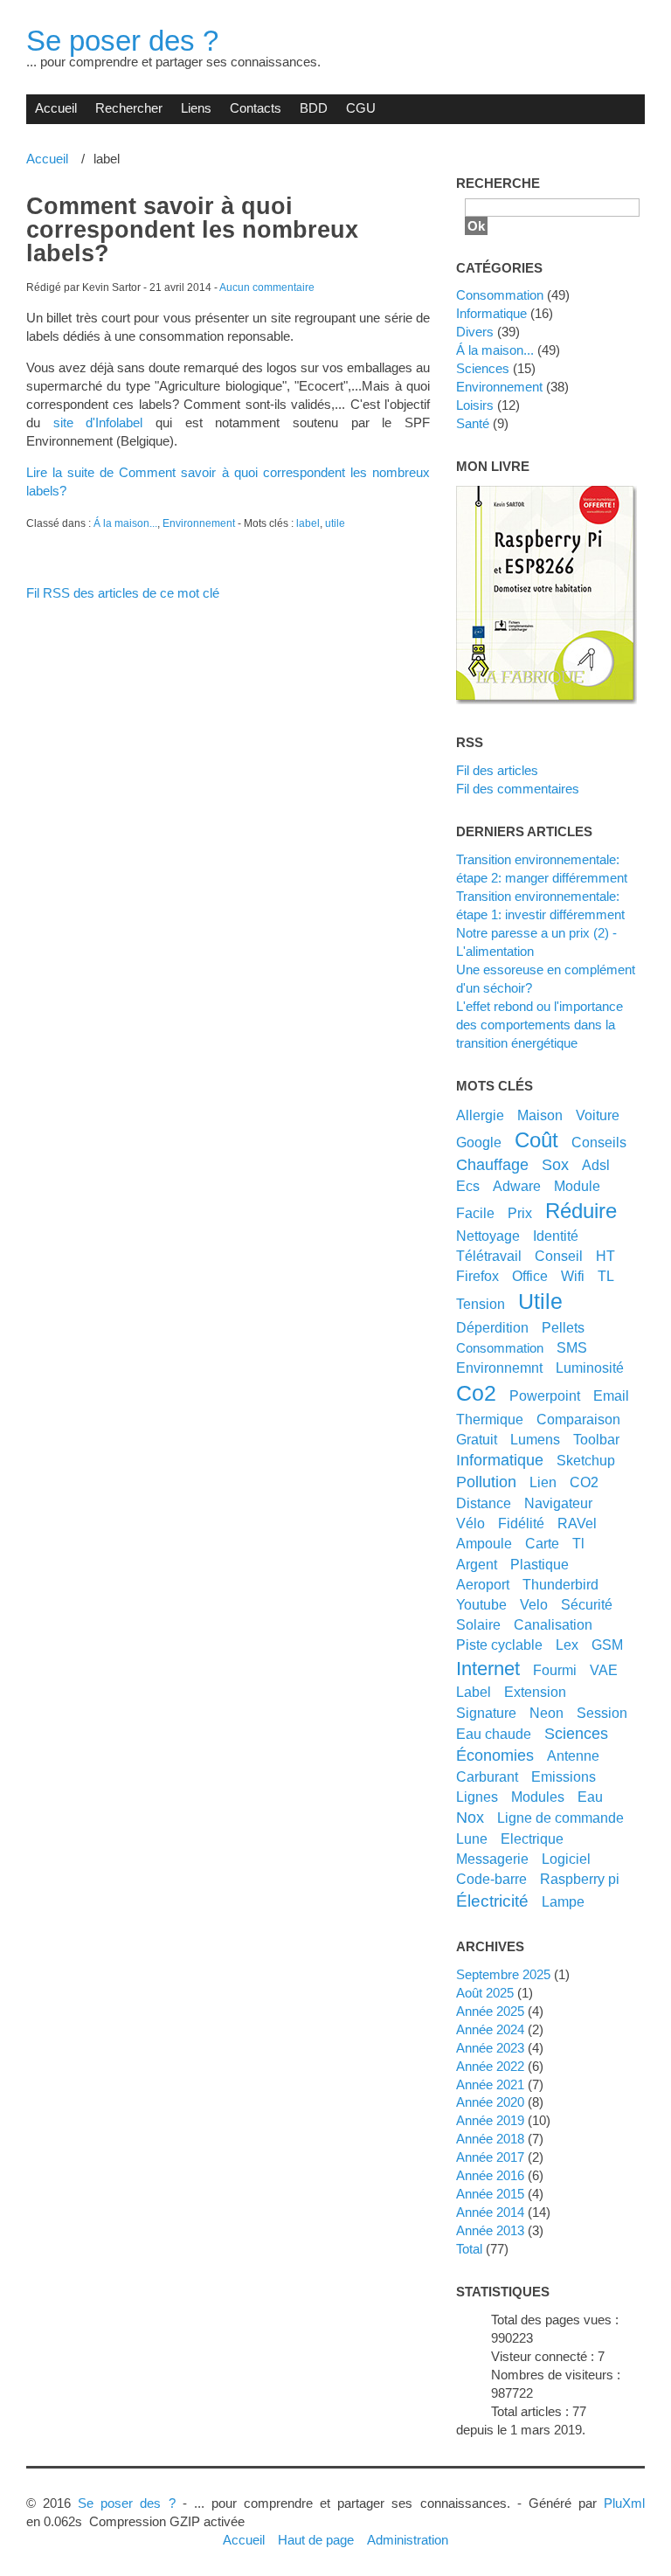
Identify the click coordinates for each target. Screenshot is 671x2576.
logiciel (566, 1859)
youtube (481, 1604)
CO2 (584, 1482)
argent (477, 1564)
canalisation (553, 1624)
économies (495, 1755)
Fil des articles (497, 770)
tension (481, 1304)
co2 (476, 1393)
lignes (477, 1797)
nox (470, 1818)
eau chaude (494, 1734)
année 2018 (490, 2139)
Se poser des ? (122, 41)
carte (542, 1543)
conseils (599, 1142)
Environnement (199, 523)
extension (535, 1692)
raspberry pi (580, 1879)
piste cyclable (499, 1645)
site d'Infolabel (98, 422)
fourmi (555, 1670)
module (577, 1186)
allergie (480, 1115)
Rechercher (129, 108)
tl (578, 1543)
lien (543, 1482)
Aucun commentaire (267, 287)
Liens (196, 108)
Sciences (483, 368)
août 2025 (485, 1993)
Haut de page (316, 2540)
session (602, 1713)
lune (472, 1839)
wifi (573, 1276)
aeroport (483, 1584)
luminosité (590, 1368)
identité (556, 1236)
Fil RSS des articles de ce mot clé (123, 593)
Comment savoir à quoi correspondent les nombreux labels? (192, 230)
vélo (470, 1523)
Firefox (477, 1276)
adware (517, 1186)
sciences (576, 1734)
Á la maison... (125, 523)
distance (484, 1503)
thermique (490, 1419)
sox (555, 1165)
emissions (564, 1776)
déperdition (492, 1327)
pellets (563, 1327)
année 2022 (490, 2066)
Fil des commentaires (518, 789)
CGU (361, 108)
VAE (604, 1670)
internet (488, 1669)
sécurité (587, 1604)
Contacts (256, 108)
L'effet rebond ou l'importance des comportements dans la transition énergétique (540, 1025)
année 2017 (490, 2157)
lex (567, 1645)
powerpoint (545, 1395)
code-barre (491, 1879)
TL (606, 1276)
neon (546, 1713)
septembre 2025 (503, 1974)
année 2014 (490, 2212)
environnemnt (499, 1368)
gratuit (477, 1439)
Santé (473, 423)
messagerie (492, 1859)
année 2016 (490, 2175)
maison (540, 1115)
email (611, 1395)
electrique (532, 1839)
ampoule (484, 1543)
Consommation (500, 295)
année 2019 (490, 2120)
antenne (573, 1755)
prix (520, 1213)
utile (335, 523)
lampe (563, 1901)
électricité (492, 1901)
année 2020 (490, 2102)
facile (475, 1213)
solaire (478, 1624)
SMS (572, 1347)
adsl (596, 1165)
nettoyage (488, 1236)
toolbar (596, 1439)
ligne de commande (560, 1818)
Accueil (56, 108)
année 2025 (490, 2011)
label (308, 523)
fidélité (521, 1523)
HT (605, 1256)
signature (486, 1713)
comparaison (578, 1419)
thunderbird (560, 1584)
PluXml (624, 2503)
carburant (487, 1776)
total (471, 2249)
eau (590, 1797)
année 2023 (490, 2048)
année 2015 (490, 2194)
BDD (314, 108)
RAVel (577, 1523)
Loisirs (475, 405)
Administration (408, 2540)
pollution (486, 1482)
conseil (559, 1256)
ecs (468, 1186)
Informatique (491, 313)
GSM (607, 1645)
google (479, 1142)
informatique (500, 1460)
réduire (581, 1211)
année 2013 (490, 2230)
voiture (598, 1115)
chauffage (492, 1165)
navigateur (558, 1503)
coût (536, 1140)
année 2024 (490, 2029)
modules (538, 1797)
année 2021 (490, 2084)
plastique (540, 1564)
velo (534, 1604)
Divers (475, 332)
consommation (500, 1348)
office (530, 1276)
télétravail (489, 1256)
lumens (535, 1439)
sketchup (586, 1460)
